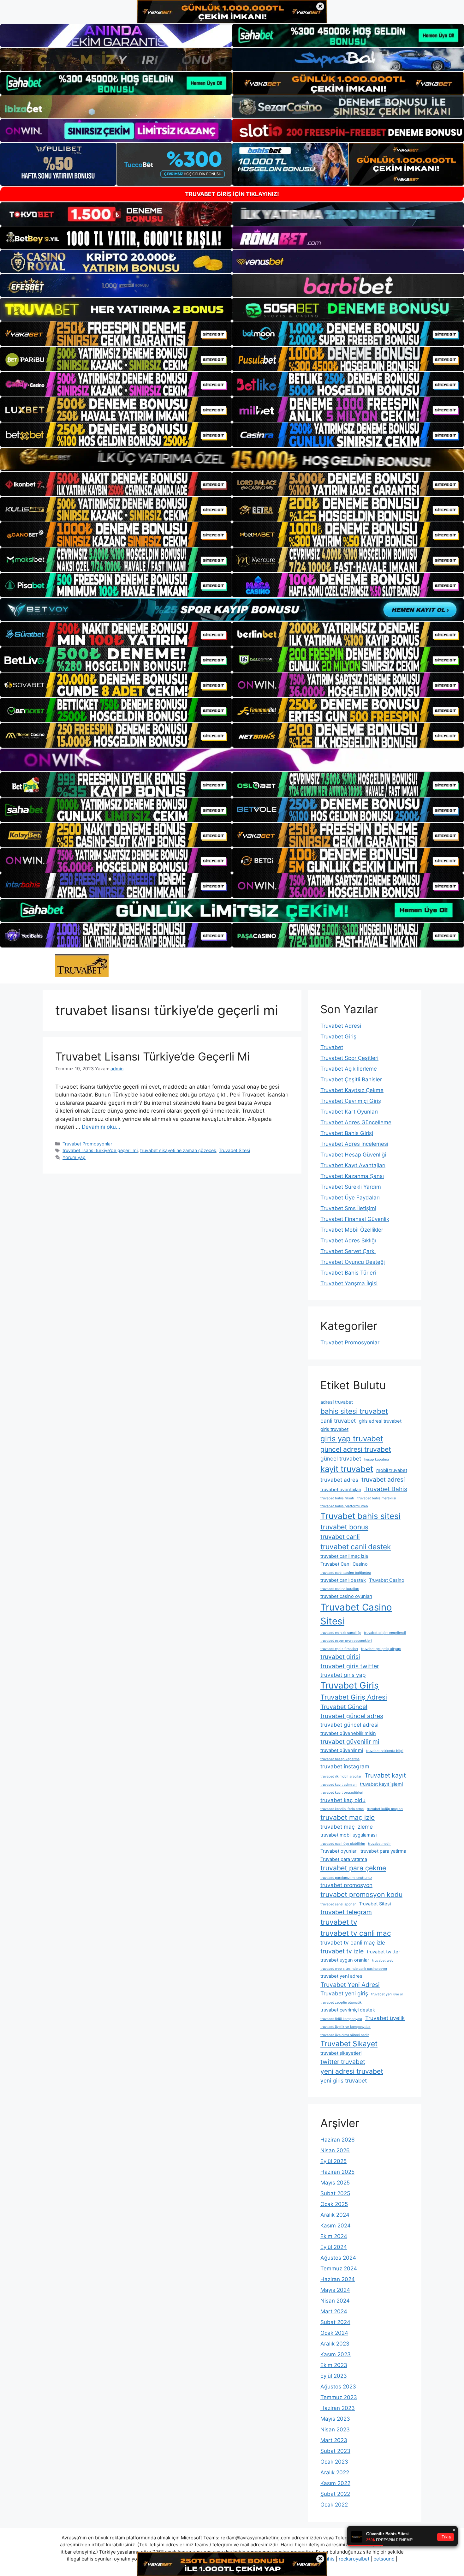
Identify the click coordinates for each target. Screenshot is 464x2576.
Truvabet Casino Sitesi (356, 1614)
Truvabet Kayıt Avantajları (353, 1165)
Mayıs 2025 (335, 2183)
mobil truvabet (392, 1470)
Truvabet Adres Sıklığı (348, 1240)
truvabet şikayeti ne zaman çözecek (178, 1150)
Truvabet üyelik (385, 2018)
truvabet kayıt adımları (339, 1785)
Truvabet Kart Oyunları (349, 1112)
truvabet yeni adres (341, 1976)
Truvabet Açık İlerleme (349, 1069)
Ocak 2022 (334, 2505)
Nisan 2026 (335, 2150)
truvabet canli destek (356, 1547)
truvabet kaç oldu (343, 1800)
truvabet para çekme (353, 1868)
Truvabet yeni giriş (344, 1993)
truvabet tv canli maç (356, 1933)
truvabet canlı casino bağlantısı (346, 1573)
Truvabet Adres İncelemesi (354, 1144)
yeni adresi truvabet (352, 2071)
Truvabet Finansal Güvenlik (355, 1219)
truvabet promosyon (346, 1885)
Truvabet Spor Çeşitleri (349, 1058)
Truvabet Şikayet (349, 2044)
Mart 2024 (334, 2311)
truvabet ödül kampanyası (341, 2019)
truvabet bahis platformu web (344, 1506)
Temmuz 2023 (339, 2397)
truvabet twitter (383, 1952)
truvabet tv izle (342, 1951)
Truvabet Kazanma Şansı (352, 1176)
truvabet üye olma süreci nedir (345, 2035)
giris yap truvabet (352, 1439)
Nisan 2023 (335, 2430)
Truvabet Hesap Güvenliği (353, 1155)
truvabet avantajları (341, 1490)
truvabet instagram (345, 1766)
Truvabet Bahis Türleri (348, 1273)
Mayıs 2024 (335, 2290)
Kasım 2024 (336, 2226)
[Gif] (232, 459)
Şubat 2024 (335, 2322)
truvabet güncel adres (352, 1716)
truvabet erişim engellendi (385, 1633)
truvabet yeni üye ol (387, 1994)
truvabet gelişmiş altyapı (381, 1649)
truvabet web (383, 1960)
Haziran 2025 (337, 2172)
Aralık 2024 (335, 2215)
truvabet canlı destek (343, 1580)
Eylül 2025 (333, 2161)
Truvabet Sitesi (234, 1150)
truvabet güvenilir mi (350, 1742)
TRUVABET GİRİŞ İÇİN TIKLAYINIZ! (232, 194)
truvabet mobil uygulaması (348, 1835)
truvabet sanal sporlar (338, 1904)
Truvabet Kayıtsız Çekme (352, 1090)
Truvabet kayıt (385, 1775)
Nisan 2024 (335, 2301)
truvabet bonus (344, 1527)
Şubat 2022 (335, 2494)
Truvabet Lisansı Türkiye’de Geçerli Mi (152, 1056)
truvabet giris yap (343, 1675)
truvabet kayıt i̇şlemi (381, 1784)
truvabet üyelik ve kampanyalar (345, 2027)
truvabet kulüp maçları (385, 1809)
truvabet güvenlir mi (342, 1750)
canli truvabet (338, 1421)
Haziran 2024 (338, 2279)
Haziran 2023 (338, 2408)
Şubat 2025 (335, 2193)
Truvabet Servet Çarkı (348, 1251)
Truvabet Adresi (341, 1026)
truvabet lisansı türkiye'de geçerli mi (100, 1150)
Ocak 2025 (334, 2204)
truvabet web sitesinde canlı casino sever (354, 1969)
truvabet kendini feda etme (342, 1809)
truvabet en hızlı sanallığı (341, 1633)
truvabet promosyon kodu (361, 1894)
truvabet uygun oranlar (345, 1960)
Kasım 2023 (336, 2354)
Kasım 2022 (335, 2483)
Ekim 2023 (334, 2365)
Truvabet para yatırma (344, 1859)
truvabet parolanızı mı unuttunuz (346, 1878)
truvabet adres (339, 1480)
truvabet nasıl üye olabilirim (343, 1844)
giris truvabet (334, 1429)
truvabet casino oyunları (346, 1596)
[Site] (116, 334)
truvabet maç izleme (347, 1827)
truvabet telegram (346, 1912)
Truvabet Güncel (344, 1707)
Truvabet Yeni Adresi (350, 1985)
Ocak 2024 (334, 2333)
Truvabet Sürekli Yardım (351, 1187)
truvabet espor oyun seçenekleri (346, 1641)
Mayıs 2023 (335, 2419)
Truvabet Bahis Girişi (347, 1133)
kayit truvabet (347, 1469)
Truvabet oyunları (339, 1851)
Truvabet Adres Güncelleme (356, 1122)
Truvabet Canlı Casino (344, 1564)
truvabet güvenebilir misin (348, 1733)
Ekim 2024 (334, 2236)
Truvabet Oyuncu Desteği (353, 1262)
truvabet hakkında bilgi (385, 1751)
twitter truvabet (343, 2062)
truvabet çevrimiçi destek (348, 2010)
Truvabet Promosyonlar (87, 1144)
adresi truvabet (337, 1402)
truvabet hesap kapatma (340, 1759)
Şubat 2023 (335, 2451)
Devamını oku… (101, 1127)
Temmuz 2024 (339, 2268)
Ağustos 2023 (338, 2387)
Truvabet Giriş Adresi (354, 1697)
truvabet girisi (340, 1657)
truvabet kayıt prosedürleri (342, 1793)
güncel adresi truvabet (356, 1449)
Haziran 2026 (338, 2140)
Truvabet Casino (387, 1580)
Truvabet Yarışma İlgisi (349, 1283)
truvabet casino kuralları (340, 1589)
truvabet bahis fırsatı (337, 1498)
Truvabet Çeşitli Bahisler (351, 1079)
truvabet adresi (383, 1479)
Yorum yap (74, 1157)
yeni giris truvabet (344, 2080)
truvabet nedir (379, 1844)
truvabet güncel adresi (349, 1725)
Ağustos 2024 (338, 2258)
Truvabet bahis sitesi (360, 1516)
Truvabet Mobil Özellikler (352, 1230)
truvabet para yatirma (383, 1851)
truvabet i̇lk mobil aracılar (341, 1776)
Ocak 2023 (334, 2462)
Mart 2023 (334, 2440)
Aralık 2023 (335, 2344)
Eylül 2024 (334, 2247)
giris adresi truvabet (380, 1421)
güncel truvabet (341, 1458)
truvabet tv (339, 1922)
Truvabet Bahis (386, 1489)
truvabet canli (340, 1537)
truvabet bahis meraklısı (377, 1498)
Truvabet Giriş (338, 1037)
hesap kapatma (377, 1459)
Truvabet (332, 1047)
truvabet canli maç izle (344, 1556)
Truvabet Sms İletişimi (348, 1208)
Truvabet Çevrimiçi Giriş (351, 1101)
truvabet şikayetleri (341, 2053)
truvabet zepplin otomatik (341, 2002)
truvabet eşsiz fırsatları (339, 1649)
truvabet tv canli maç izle (353, 1942)
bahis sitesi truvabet (354, 1411)
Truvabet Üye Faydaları (350, 1198)
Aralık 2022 (335, 2472)
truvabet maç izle (348, 1817)
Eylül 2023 (334, 2376)
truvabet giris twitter (350, 1666)
